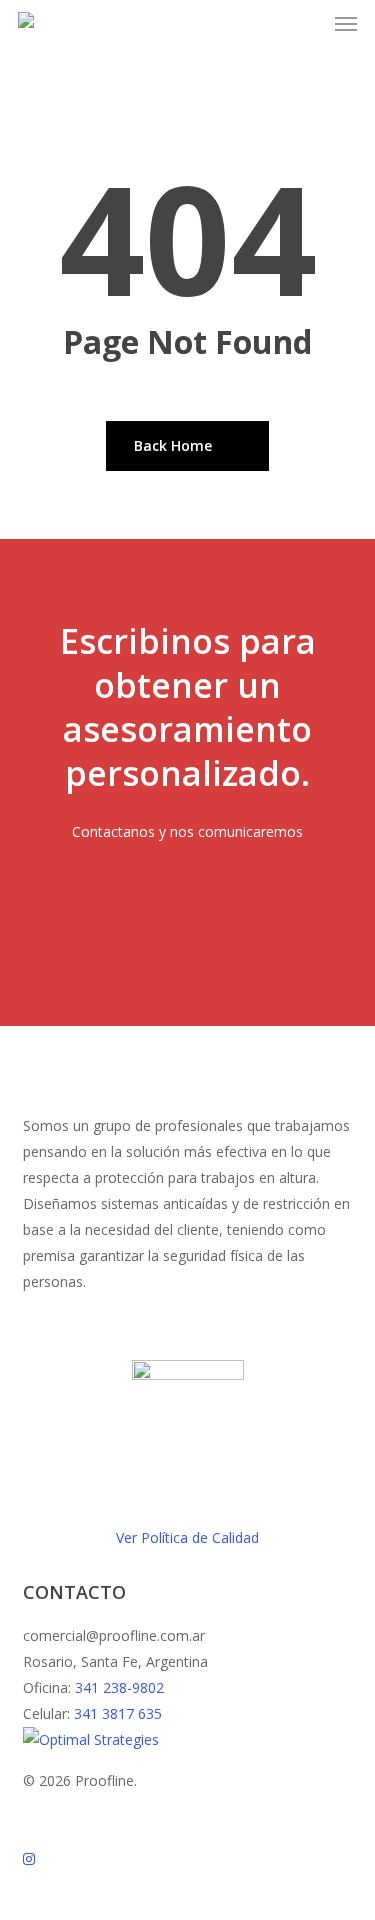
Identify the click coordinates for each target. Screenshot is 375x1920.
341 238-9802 (119, 1687)
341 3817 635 (118, 1713)
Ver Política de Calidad (187, 1537)
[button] (346, 24)
